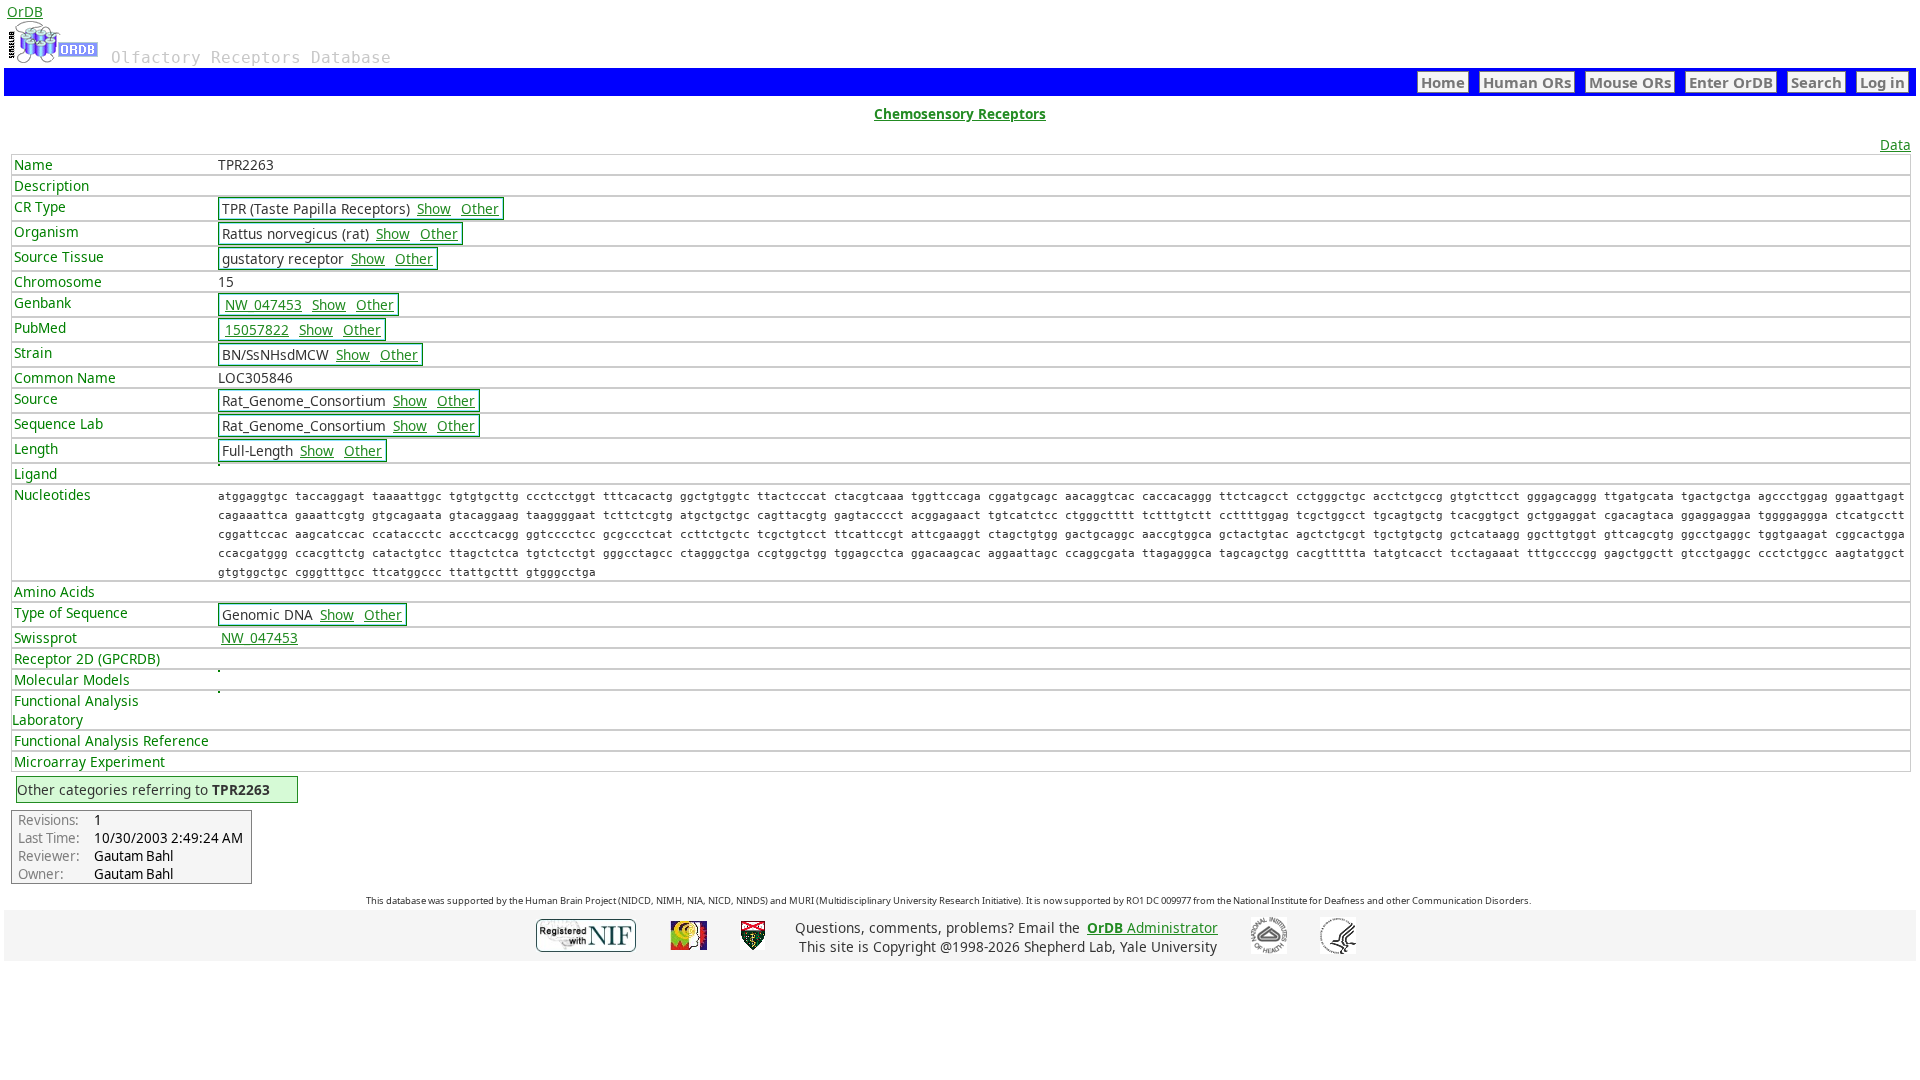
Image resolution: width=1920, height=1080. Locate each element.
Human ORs (1527, 82)
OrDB (25, 11)
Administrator (1152, 927)
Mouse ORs (1630, 82)
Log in (1882, 82)
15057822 (257, 329)
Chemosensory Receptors (960, 113)
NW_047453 (263, 304)
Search (1816, 82)
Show (434, 208)
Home (1443, 82)
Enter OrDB (1731, 82)
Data (1895, 144)
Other (480, 208)
